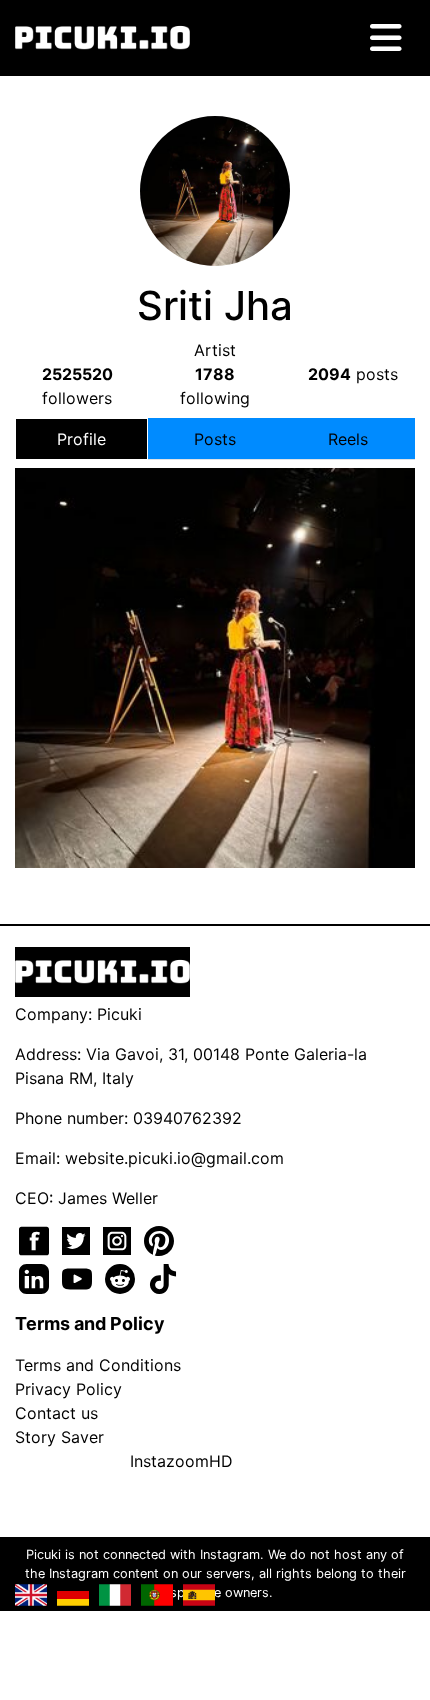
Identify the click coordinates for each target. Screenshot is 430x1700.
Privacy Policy (68, 1389)
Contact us (56, 1413)
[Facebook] (36, 1239)
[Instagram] (119, 1239)
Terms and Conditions (98, 1365)
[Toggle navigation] (386, 38)
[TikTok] (163, 1277)
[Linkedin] (36, 1277)
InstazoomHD (181, 1461)
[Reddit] (122, 1277)
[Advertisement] (215, 636)
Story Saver (59, 1437)
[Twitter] (78, 1239)
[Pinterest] (159, 1239)
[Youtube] (79, 1277)
